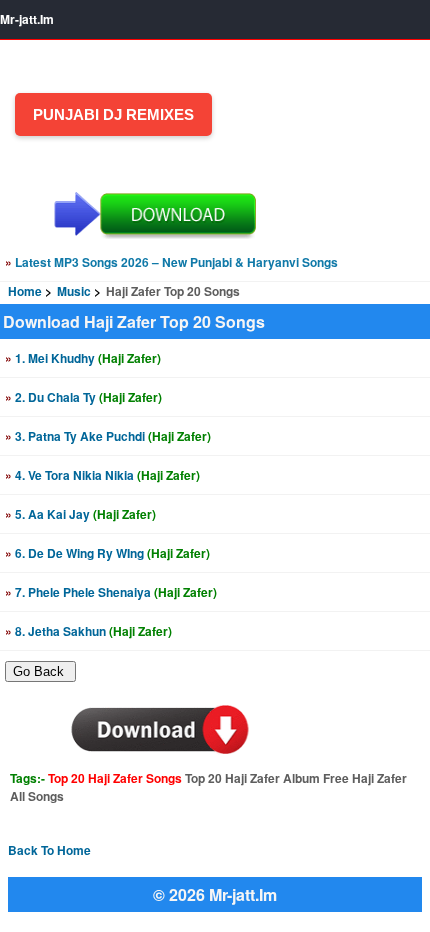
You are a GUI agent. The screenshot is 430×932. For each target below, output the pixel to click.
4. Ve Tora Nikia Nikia (102, 475)
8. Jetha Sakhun (88, 631)
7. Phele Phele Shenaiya (111, 592)
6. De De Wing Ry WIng (107, 553)
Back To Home (49, 850)
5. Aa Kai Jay (80, 514)
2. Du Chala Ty (83, 397)
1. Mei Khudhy (83, 358)
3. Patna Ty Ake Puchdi (108, 436)
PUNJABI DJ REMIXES (113, 114)
